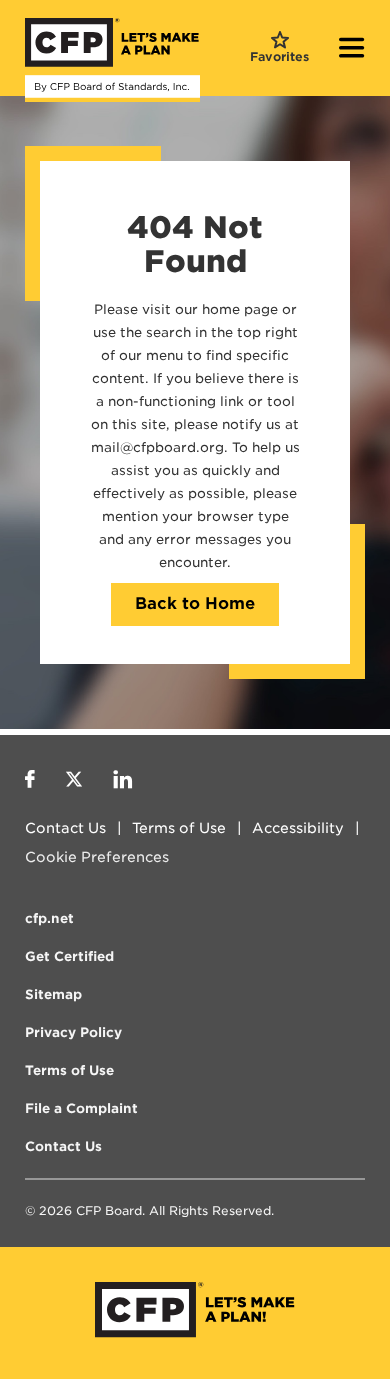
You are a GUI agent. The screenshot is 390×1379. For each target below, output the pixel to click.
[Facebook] (30, 782)
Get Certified (69, 956)
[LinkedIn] (122, 782)
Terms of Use (179, 828)
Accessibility (298, 828)
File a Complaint (81, 1108)
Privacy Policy (73, 1032)
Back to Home (195, 603)
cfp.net (49, 918)
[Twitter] (74, 782)
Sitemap (53, 994)
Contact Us (65, 828)
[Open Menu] (352, 50)
